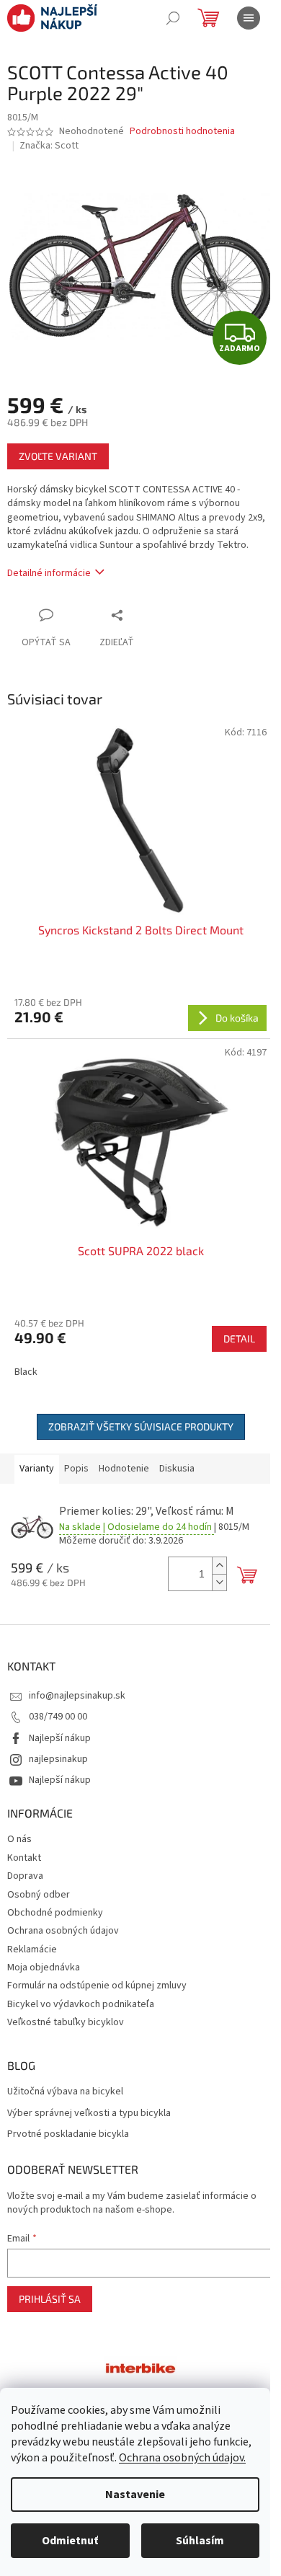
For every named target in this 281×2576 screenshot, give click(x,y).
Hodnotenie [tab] (124, 1469)
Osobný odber (39, 1895)
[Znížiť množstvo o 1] (219, 1582)
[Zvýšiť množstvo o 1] (219, 1566)
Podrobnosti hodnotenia (182, 132)
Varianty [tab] (37, 1469)
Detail (239, 1338)
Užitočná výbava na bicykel (65, 2092)
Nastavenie (135, 2495)
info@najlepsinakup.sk (77, 1696)
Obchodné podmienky (55, 1913)
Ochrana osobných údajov (63, 1931)
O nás (19, 1839)
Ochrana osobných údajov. (182, 2458)
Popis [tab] (76, 1469)
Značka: (49, 146)
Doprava (25, 1876)
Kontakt (24, 1858)
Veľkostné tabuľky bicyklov (66, 2022)
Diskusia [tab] (177, 1469)
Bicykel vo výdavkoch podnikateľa (81, 2004)
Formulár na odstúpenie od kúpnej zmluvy (97, 1986)
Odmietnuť (70, 2541)
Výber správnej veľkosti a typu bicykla (89, 2114)
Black (26, 1372)
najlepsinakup (58, 1759)
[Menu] (249, 18)
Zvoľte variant (58, 456)
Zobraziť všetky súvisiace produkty (141, 1426)
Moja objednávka (44, 1968)
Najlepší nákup (60, 1738)
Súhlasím (200, 2541)
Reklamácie (32, 1949)
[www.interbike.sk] (140, 2367)
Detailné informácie (49, 573)
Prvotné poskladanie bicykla (68, 2134)
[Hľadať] (173, 18)
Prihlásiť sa (50, 2299)
